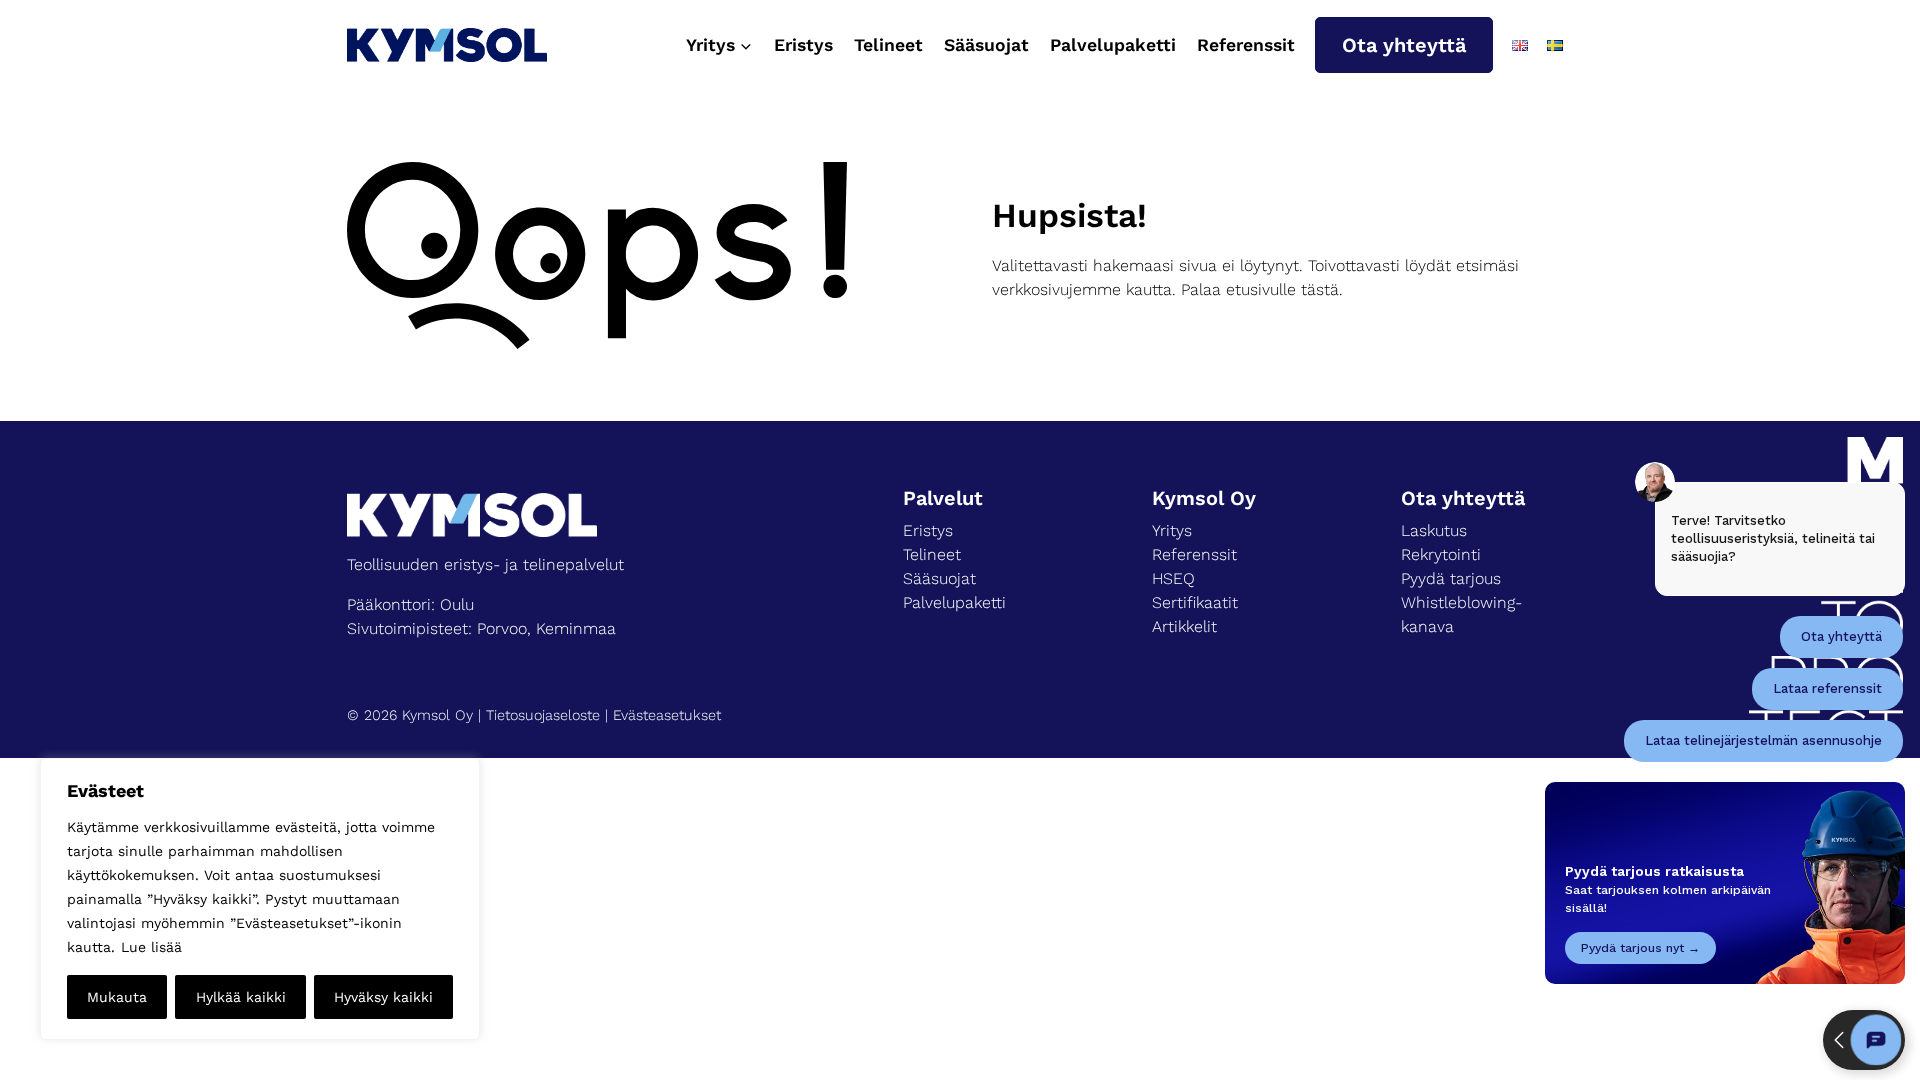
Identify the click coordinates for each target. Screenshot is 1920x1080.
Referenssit (1246, 45)
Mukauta (117, 997)
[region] (260, 899)
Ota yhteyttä (1404, 45)
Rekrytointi (1441, 554)
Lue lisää (151, 947)
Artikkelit (1184, 626)
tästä (1320, 289)
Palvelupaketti (1113, 45)
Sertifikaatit (1195, 602)
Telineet (888, 45)
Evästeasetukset (667, 715)
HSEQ (1173, 578)
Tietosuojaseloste (543, 715)
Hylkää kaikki (241, 997)
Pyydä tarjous (1451, 578)
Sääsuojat (986, 45)
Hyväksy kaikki (383, 997)
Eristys (803, 45)
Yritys (1172, 530)
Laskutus (1434, 530)
